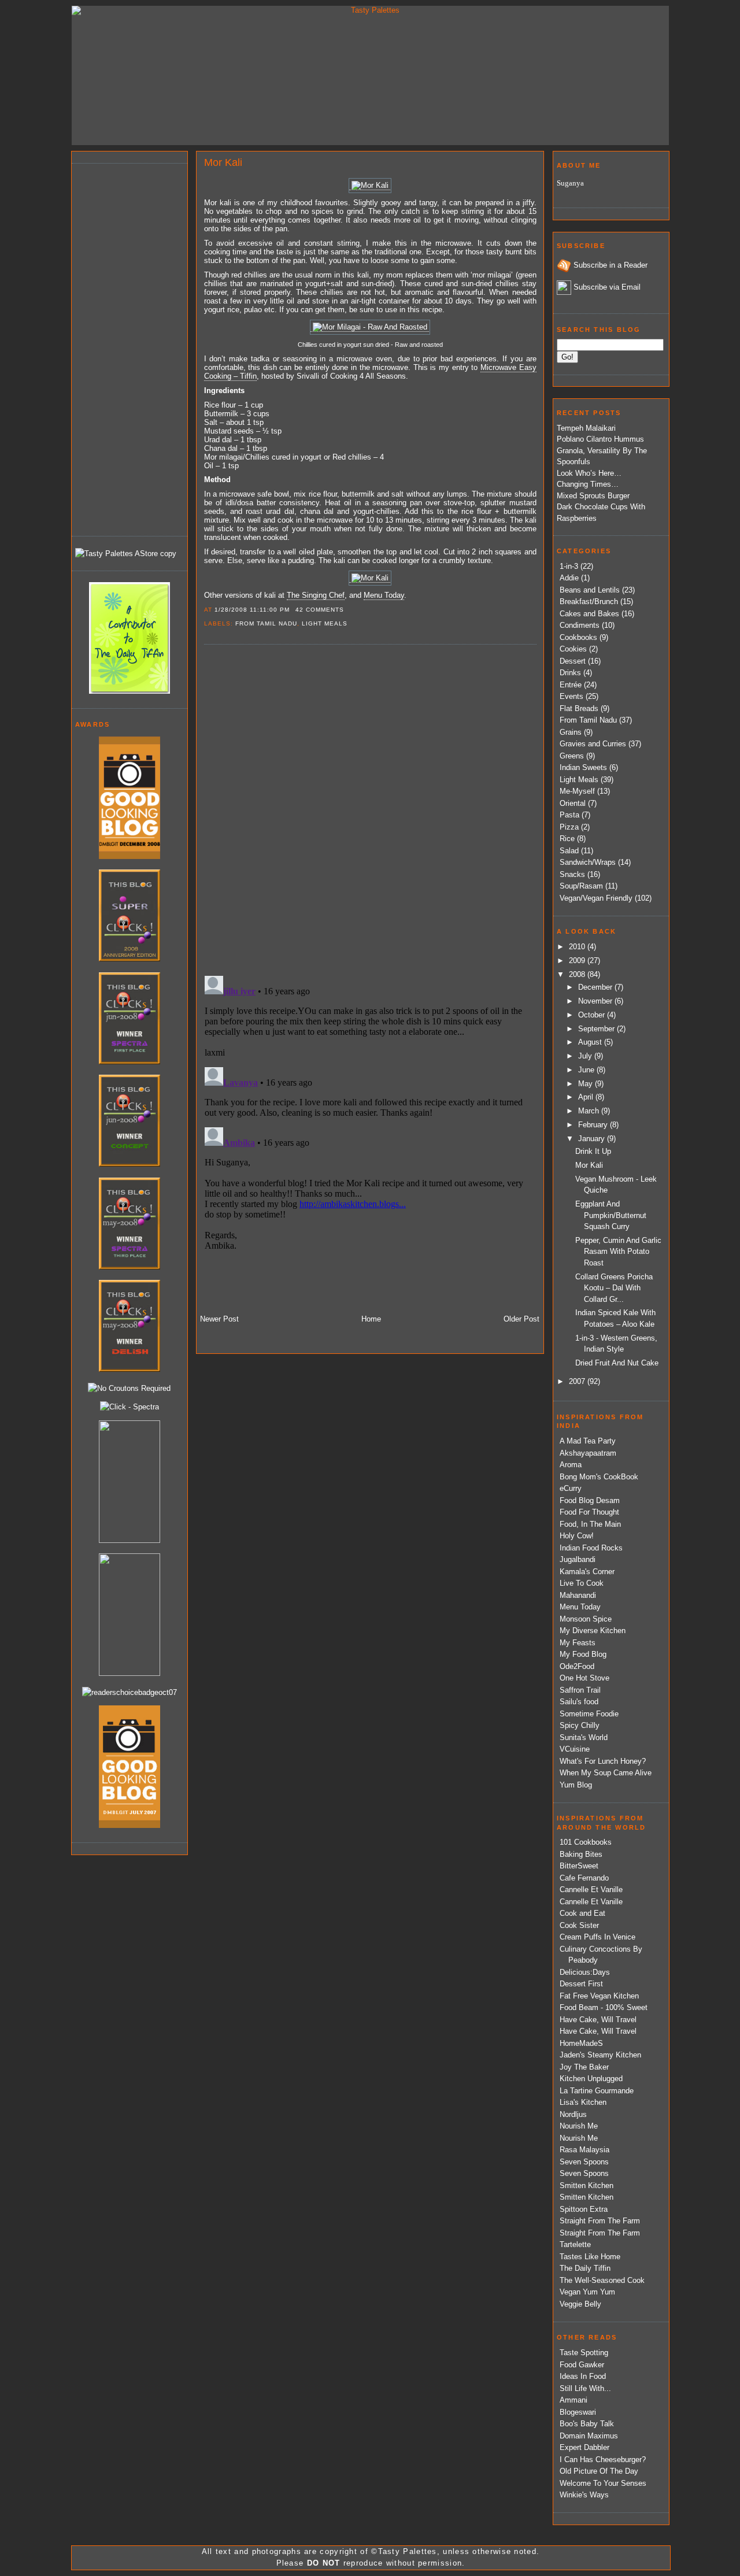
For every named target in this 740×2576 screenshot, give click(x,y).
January (593, 1139)
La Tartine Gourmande (597, 2091)
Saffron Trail (580, 1690)
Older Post (521, 1319)
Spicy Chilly (580, 1725)
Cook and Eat (582, 1913)
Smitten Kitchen (587, 2185)
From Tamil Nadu (266, 623)
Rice (567, 839)
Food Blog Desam (590, 1500)
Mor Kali (223, 162)
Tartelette (575, 2244)
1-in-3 (569, 566)
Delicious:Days (585, 1972)
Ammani (573, 2400)
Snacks (572, 874)
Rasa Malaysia (584, 2150)
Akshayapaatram (588, 1453)
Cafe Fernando (584, 1878)
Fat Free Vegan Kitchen (599, 1996)
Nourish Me (579, 2126)
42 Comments (320, 610)
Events (571, 696)
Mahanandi (578, 1595)
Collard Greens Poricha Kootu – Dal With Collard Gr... (614, 1288)
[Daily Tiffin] (129, 691)
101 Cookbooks (586, 1842)
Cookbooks (578, 637)
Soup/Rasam (581, 886)
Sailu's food (579, 1702)
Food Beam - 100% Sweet (604, 2007)
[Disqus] (370, 809)
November (596, 1001)
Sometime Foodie (589, 1714)
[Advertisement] (121, 348)
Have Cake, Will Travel (598, 2020)
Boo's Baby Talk (587, 2424)
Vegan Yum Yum (587, 2292)
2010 (578, 947)
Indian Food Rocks (591, 1548)
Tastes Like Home (590, 2257)
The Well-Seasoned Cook (602, 2280)
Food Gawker (582, 2365)
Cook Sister (579, 1925)
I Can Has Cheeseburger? (603, 2460)
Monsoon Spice (586, 1619)
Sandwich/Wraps (588, 862)
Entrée (571, 685)
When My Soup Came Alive (606, 1773)
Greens (572, 756)
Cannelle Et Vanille (591, 1890)
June (587, 1070)
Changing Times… (588, 484)
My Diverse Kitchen (593, 1631)
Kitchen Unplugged (591, 2079)
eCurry (571, 1488)
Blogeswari (578, 2412)
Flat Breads (579, 708)
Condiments (580, 625)
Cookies (573, 649)
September (597, 1029)
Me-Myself (577, 791)
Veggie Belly (580, 2304)
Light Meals (325, 623)
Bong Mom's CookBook (599, 1477)
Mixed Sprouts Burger (593, 496)
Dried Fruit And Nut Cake (617, 1363)
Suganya (570, 183)
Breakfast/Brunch (589, 602)
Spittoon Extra (584, 2209)
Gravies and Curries (593, 744)
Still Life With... (585, 2388)
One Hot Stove (584, 1678)
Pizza (569, 827)
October (593, 1015)
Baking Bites (581, 1854)
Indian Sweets (583, 767)
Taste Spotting (584, 2353)
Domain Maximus (589, 2436)
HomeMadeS (581, 2043)
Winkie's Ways (584, 2495)
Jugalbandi (578, 1559)
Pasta (569, 815)
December (596, 987)
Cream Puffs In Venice (597, 1937)
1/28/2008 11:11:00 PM (252, 610)
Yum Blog (576, 1785)
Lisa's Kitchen (583, 2102)
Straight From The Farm (600, 2221)
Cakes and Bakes (589, 614)
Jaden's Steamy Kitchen (600, 2055)
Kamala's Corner (587, 1572)
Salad (569, 851)
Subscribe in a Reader (610, 265)
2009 (578, 961)
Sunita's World (584, 1737)
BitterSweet (579, 1866)
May (587, 1084)
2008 (578, 974)
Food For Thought (589, 1512)
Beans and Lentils (590, 590)
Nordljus (573, 2114)
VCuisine (575, 1749)
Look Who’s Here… (589, 473)
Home (371, 1319)
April (587, 1097)
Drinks (570, 673)
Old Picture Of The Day (599, 2471)
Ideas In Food (583, 2376)
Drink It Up (593, 1151)
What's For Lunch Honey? (603, 1761)
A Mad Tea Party (588, 1441)
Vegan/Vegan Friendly (596, 898)
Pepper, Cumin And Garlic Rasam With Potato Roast (618, 1252)
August (591, 1042)
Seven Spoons (584, 2162)
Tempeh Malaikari (586, 428)
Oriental (573, 803)
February (594, 1125)
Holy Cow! (577, 1536)
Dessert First (581, 1984)
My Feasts (578, 1643)
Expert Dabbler (584, 2447)
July (586, 1056)
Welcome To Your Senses (603, 2483)
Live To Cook (582, 1583)
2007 (578, 1381)
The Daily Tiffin (585, 2268)
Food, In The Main (590, 1524)
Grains (571, 732)
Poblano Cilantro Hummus (600, 439)
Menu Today (580, 1607)
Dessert (573, 661)
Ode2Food (577, 1666)
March (590, 1111)
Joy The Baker (584, 2067)
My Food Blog (583, 1654)
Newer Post (219, 1319)
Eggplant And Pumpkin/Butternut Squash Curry (611, 1215)
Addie (569, 578)
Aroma (571, 1465)
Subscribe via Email (607, 287)
